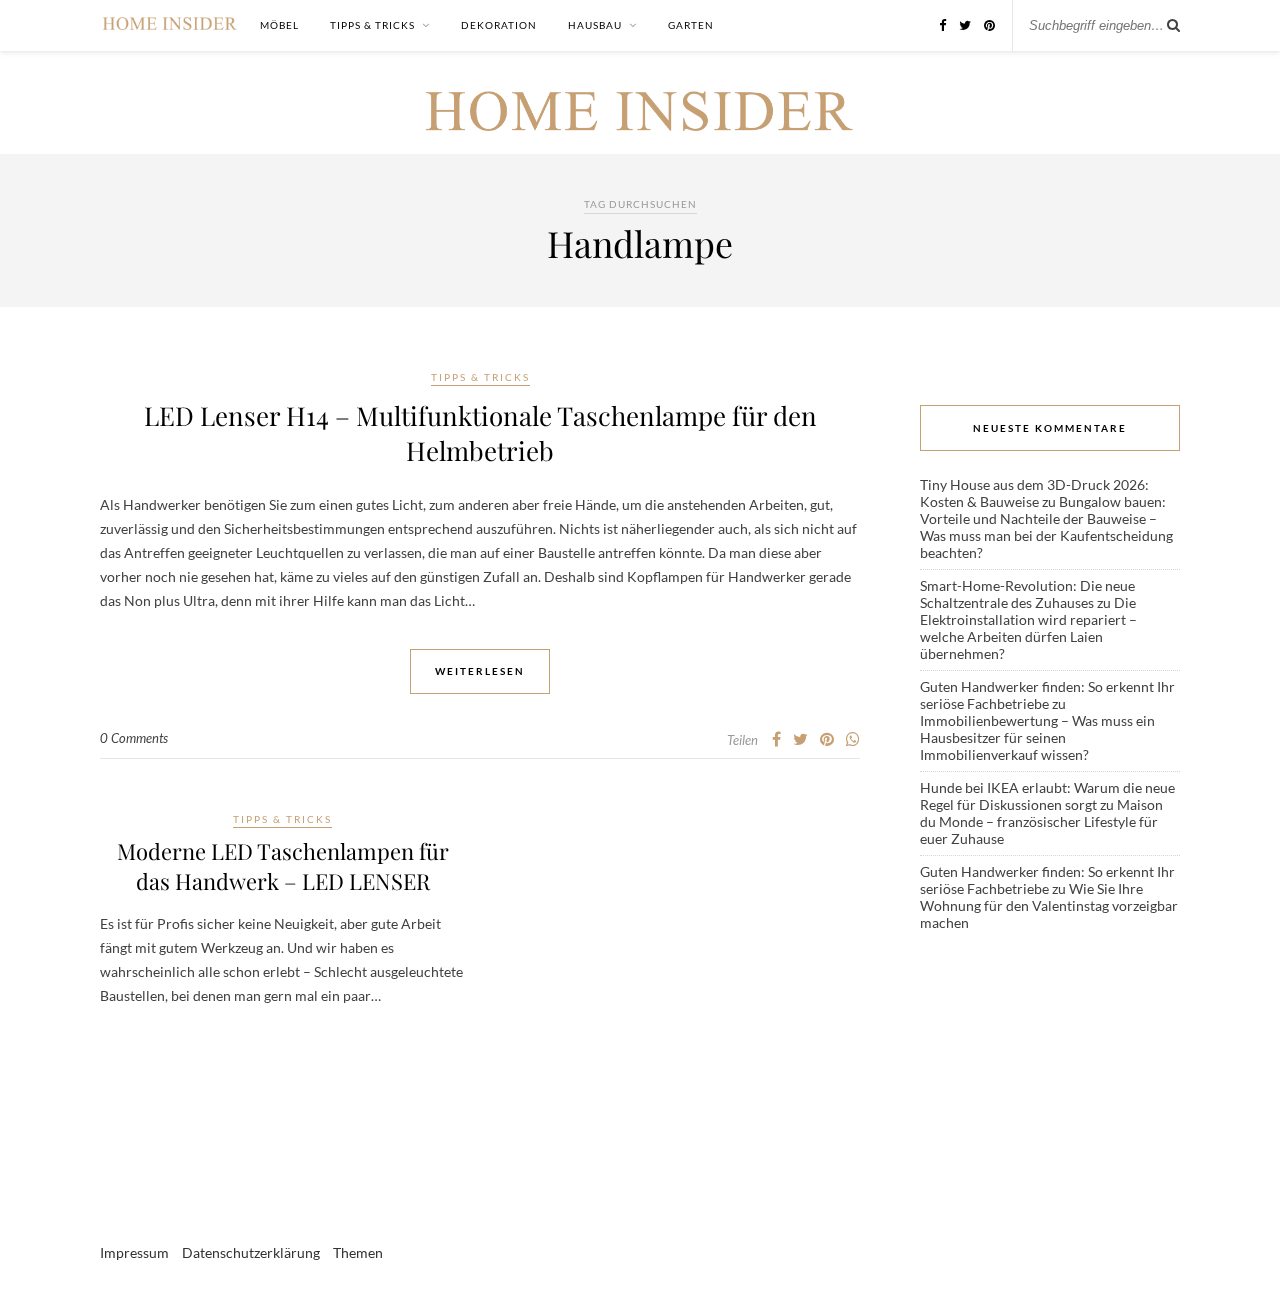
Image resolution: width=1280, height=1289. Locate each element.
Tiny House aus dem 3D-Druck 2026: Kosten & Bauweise (1034, 493)
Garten (691, 25)
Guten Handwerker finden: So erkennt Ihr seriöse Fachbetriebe (1047, 695)
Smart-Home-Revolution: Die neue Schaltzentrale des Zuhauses (1027, 594)
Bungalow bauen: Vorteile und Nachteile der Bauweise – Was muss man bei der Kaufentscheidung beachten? (1046, 527)
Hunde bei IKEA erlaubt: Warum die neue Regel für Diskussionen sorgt (1047, 796)
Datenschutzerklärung (251, 1252)
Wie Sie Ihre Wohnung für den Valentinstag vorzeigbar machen (1049, 905)
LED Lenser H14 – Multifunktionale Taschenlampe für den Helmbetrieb (480, 433)
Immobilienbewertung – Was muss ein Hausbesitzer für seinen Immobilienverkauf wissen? (1037, 737)
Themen (358, 1252)
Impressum (134, 1252)
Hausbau (595, 25)
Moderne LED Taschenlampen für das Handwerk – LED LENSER (283, 866)
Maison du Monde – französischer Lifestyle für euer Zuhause (1041, 821)
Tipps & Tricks (372, 25)
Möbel (279, 25)
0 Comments (134, 738)
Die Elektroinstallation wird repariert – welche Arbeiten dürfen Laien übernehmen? (1028, 628)
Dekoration (499, 25)
